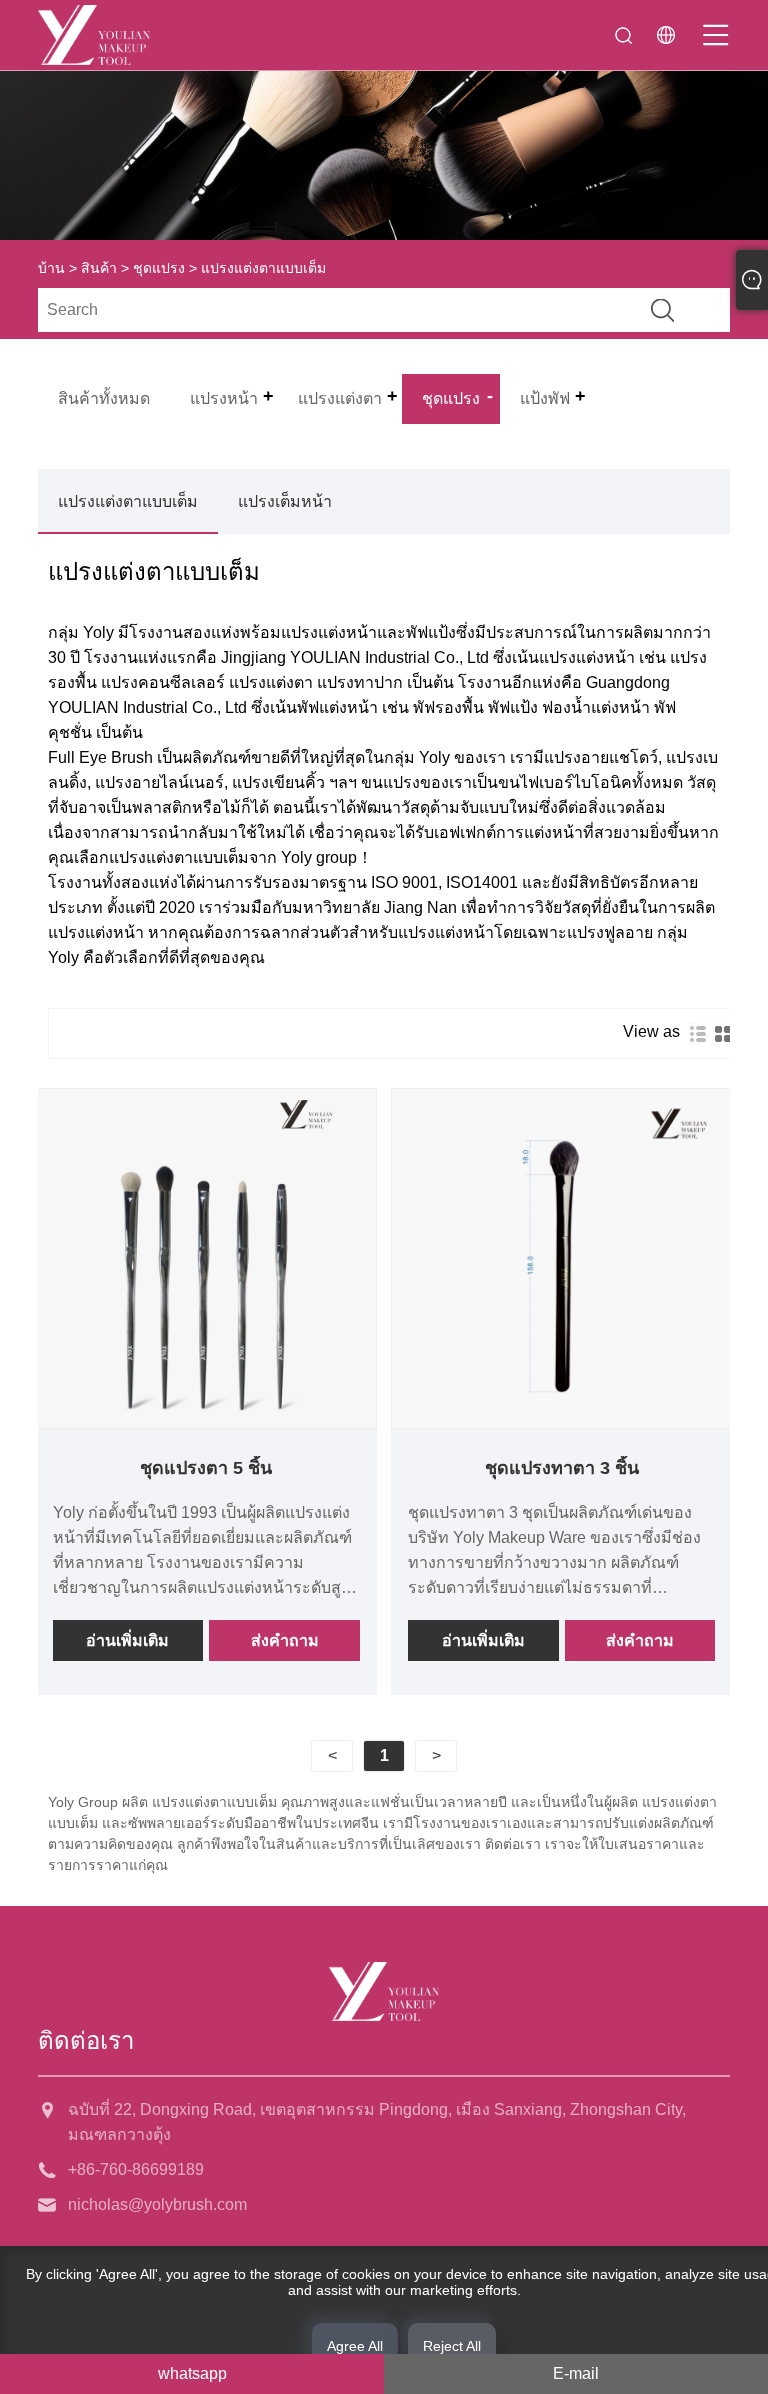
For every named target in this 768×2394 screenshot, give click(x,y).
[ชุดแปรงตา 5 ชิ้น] (206, 1258)
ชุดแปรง (159, 268)
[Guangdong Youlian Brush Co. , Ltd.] (94, 35)
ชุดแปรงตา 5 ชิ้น (206, 1468)
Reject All (452, 2346)
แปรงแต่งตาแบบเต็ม (128, 501)
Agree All (355, 2346)
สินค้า (99, 268)
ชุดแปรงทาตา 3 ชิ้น (562, 1468)
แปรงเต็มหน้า (285, 501)
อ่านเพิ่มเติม (127, 1640)
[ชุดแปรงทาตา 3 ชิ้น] (561, 1258)
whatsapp (192, 2373)
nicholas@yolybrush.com (157, 2204)
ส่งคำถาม (285, 1640)
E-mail (576, 2373)
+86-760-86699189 (136, 2169)
